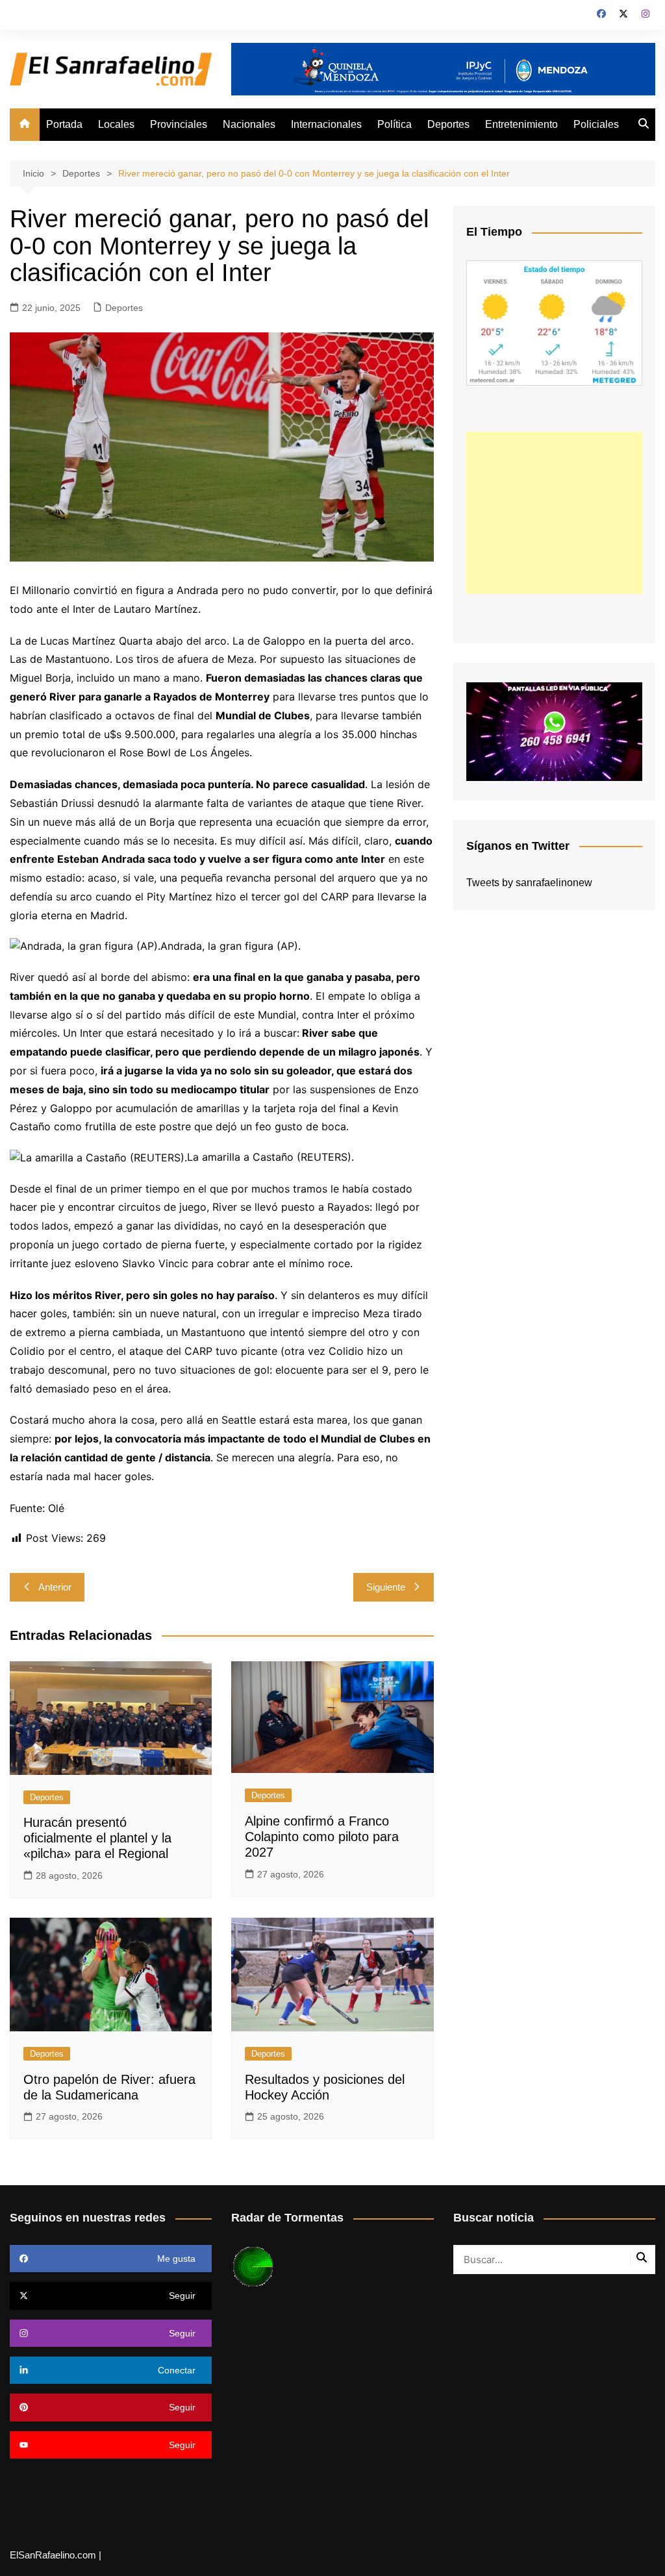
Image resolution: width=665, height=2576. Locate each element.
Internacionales (326, 124)
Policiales (596, 124)
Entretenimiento (521, 124)
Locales (116, 124)
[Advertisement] (554, 513)
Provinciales (179, 124)
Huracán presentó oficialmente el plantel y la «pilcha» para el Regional (97, 1838)
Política (395, 124)
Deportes (448, 124)
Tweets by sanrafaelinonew (529, 883)
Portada (64, 124)
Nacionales (249, 124)
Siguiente (386, 1587)
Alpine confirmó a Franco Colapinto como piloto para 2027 (322, 1837)
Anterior (55, 1587)
